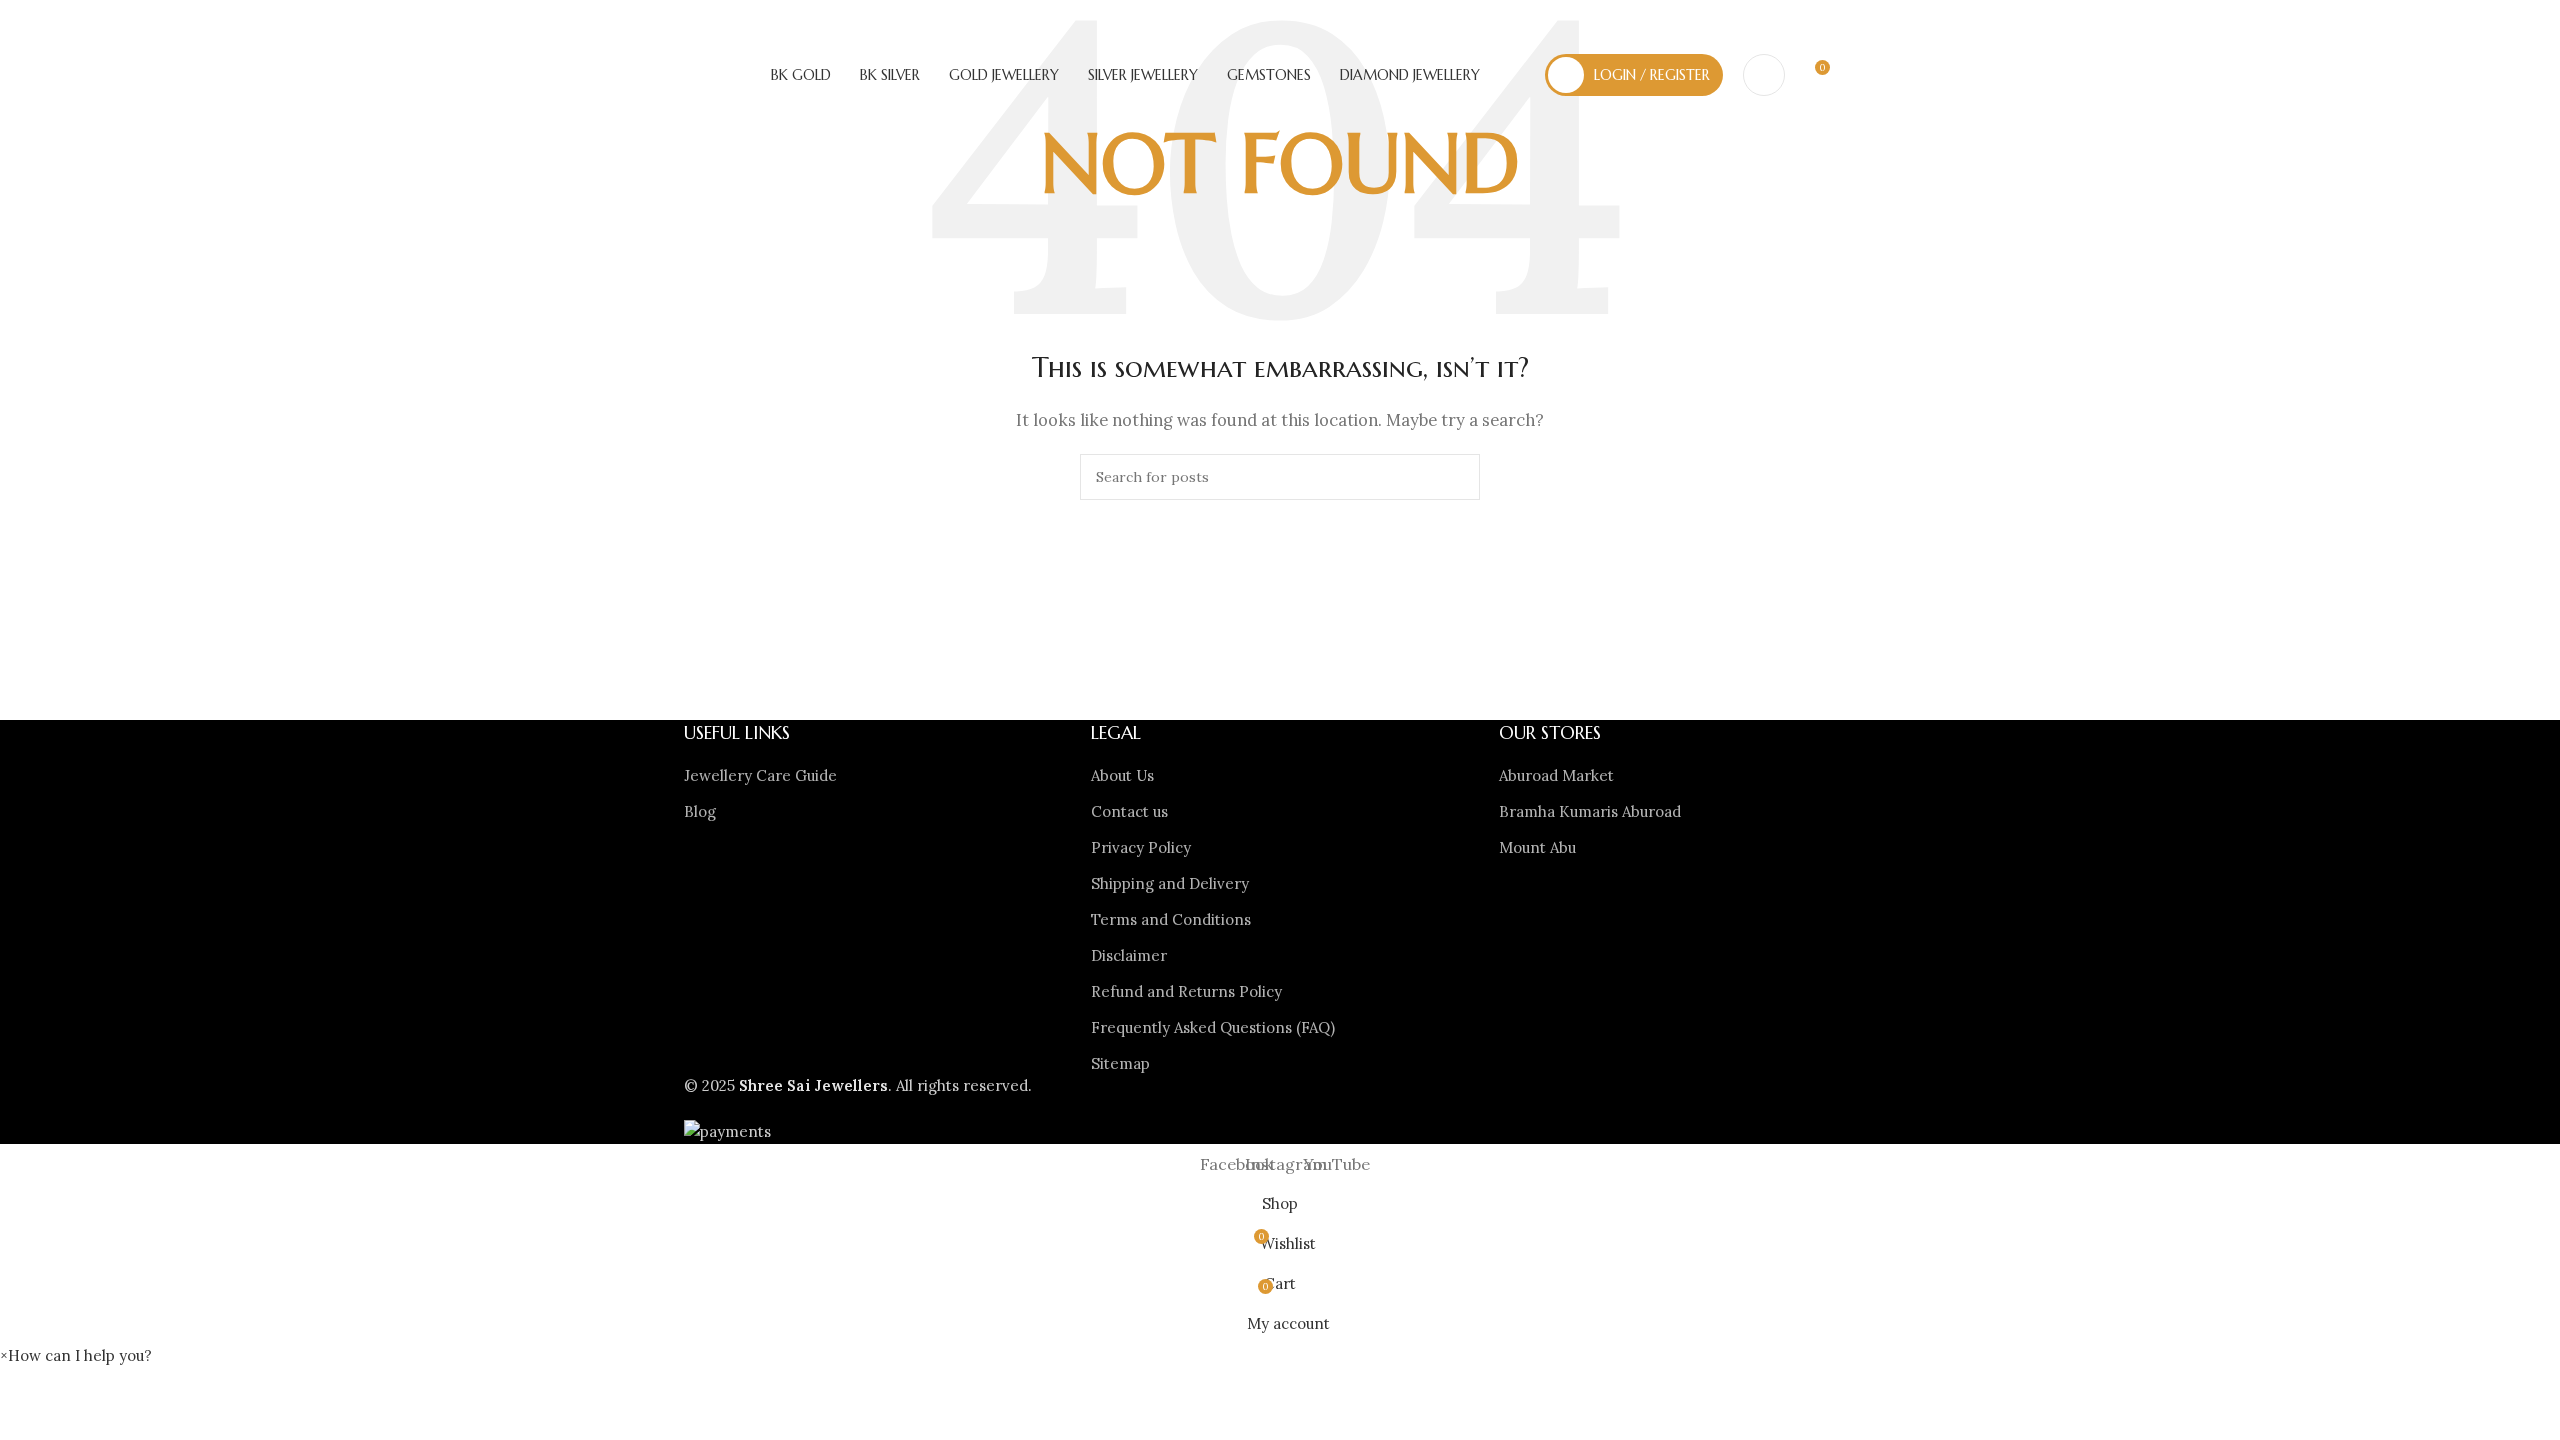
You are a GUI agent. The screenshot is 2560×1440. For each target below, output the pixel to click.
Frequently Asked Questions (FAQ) (1213, 1027)
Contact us (1129, 811)
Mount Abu (1537, 847)
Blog (700, 811)
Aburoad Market (1556, 775)
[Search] (1764, 75)
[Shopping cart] (1846, 75)
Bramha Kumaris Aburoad (1590, 811)
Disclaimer (1129, 955)
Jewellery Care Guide (760, 775)
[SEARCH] (1457, 477)
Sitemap (1120, 1063)
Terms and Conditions (1171, 919)
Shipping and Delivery (1170, 883)
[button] (76, 1355)
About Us (1122, 775)
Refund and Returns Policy (1186, 991)
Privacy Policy (1141, 847)
